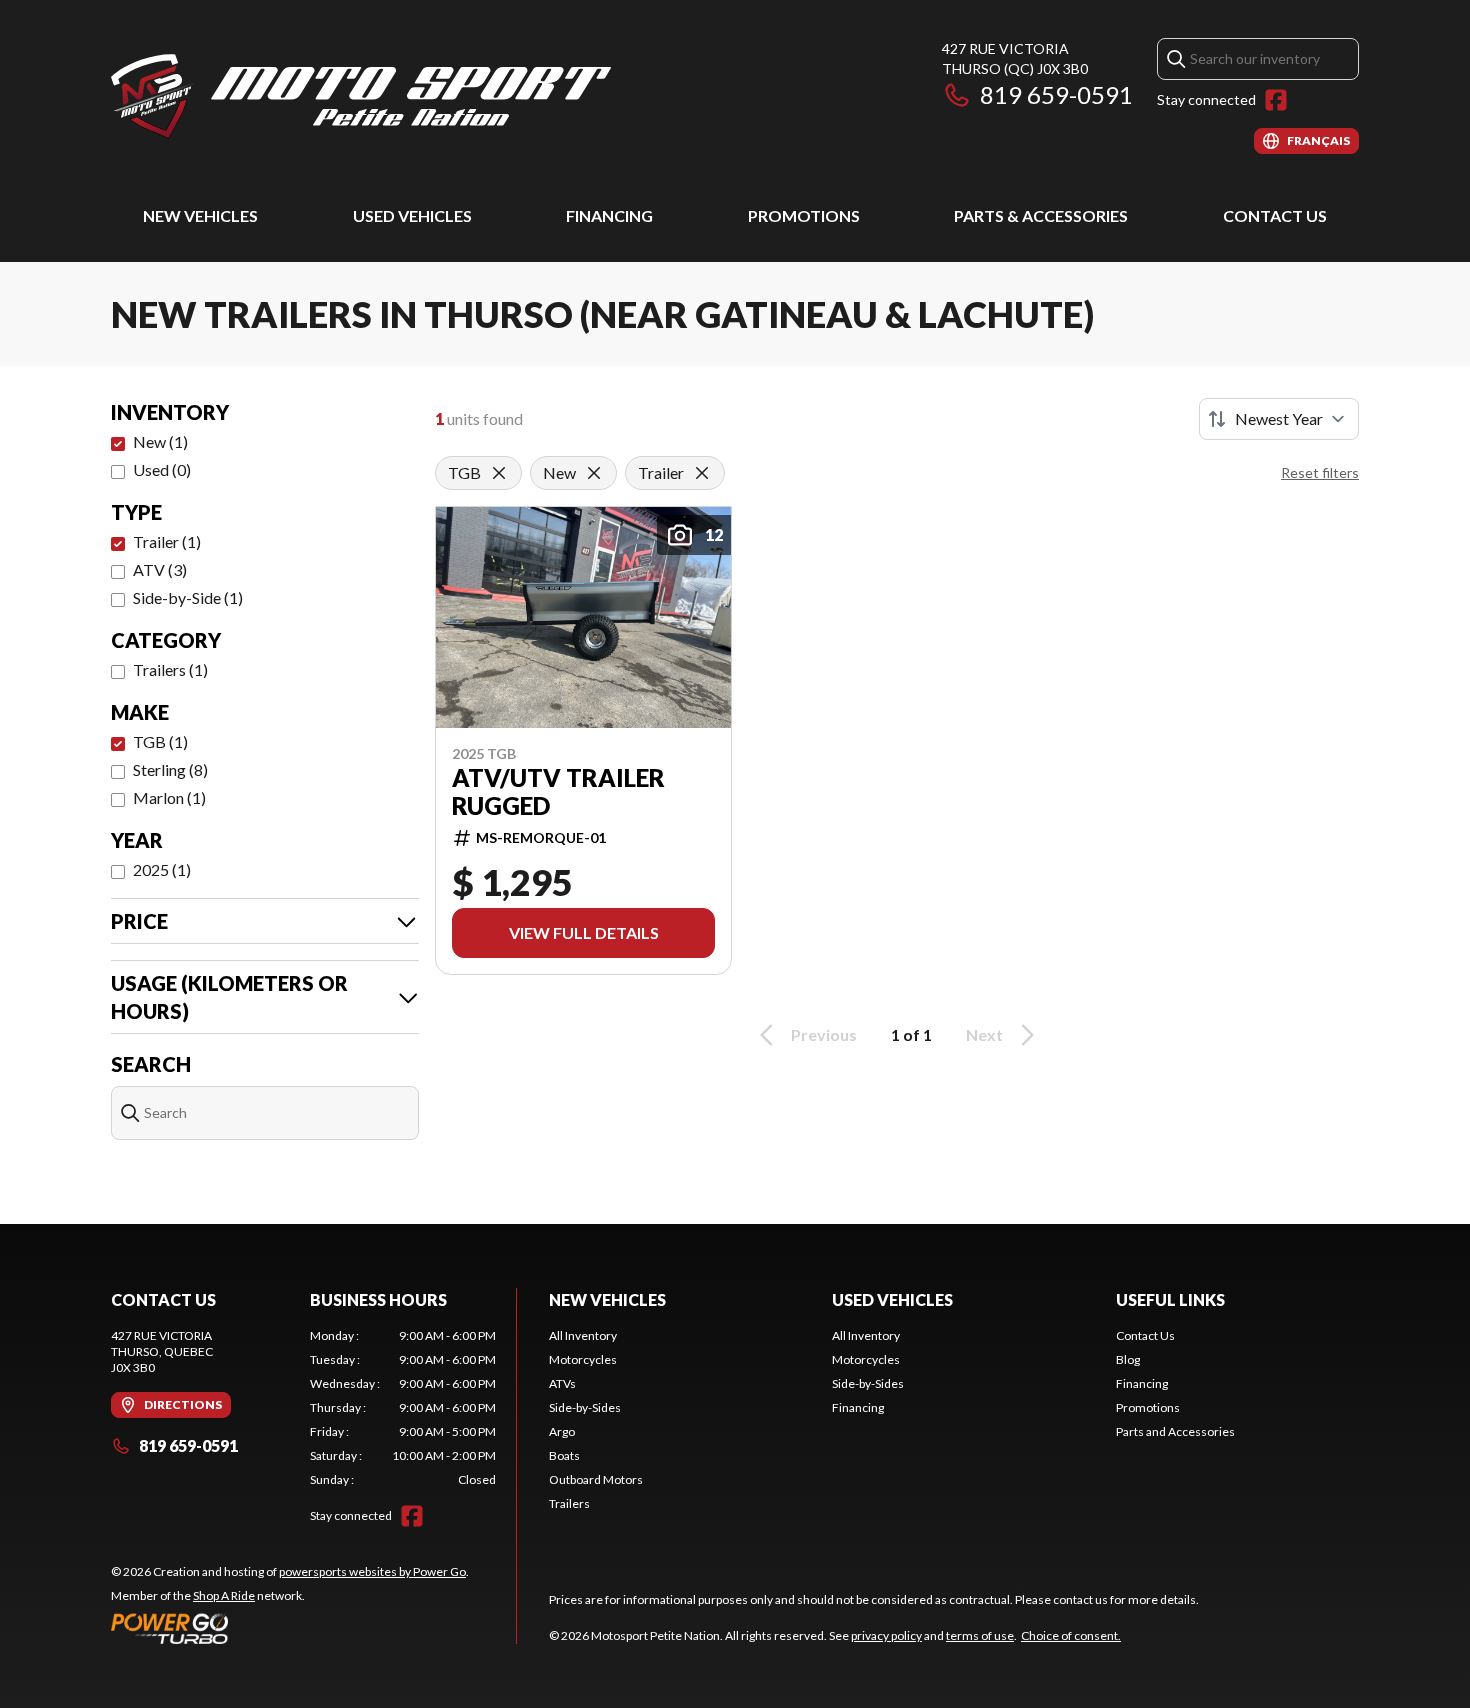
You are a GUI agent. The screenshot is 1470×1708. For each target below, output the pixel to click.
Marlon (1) (169, 797)
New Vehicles (200, 215)
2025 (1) (162, 869)
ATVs (562, 1383)
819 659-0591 (1056, 94)
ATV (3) (160, 569)
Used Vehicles (412, 215)
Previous (824, 1034)
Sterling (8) (170, 769)
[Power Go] (290, 1628)
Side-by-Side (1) (188, 597)
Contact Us (1275, 215)
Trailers (569, 1503)
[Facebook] (1276, 100)
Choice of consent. (1071, 1635)
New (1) (160, 441)
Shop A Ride (224, 1595)
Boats (564, 1455)
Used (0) (162, 469)
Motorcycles (583, 1359)
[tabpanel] (403, 1408)
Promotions (804, 215)
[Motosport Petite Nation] (361, 96)
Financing (609, 215)
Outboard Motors (596, 1479)
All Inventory (583, 1335)
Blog (1128, 1359)
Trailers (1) (170, 669)
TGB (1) (160, 741)
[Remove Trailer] (702, 473)
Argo (562, 1431)
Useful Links (1170, 1299)
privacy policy (886, 1635)
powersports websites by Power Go (372, 1571)
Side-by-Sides (585, 1407)
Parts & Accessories (1041, 215)
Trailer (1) (167, 541)
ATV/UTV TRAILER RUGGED (558, 792)
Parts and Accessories (1175, 1431)
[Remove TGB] (499, 473)
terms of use (980, 1635)
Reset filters (1320, 472)
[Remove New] (594, 473)
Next (984, 1034)
